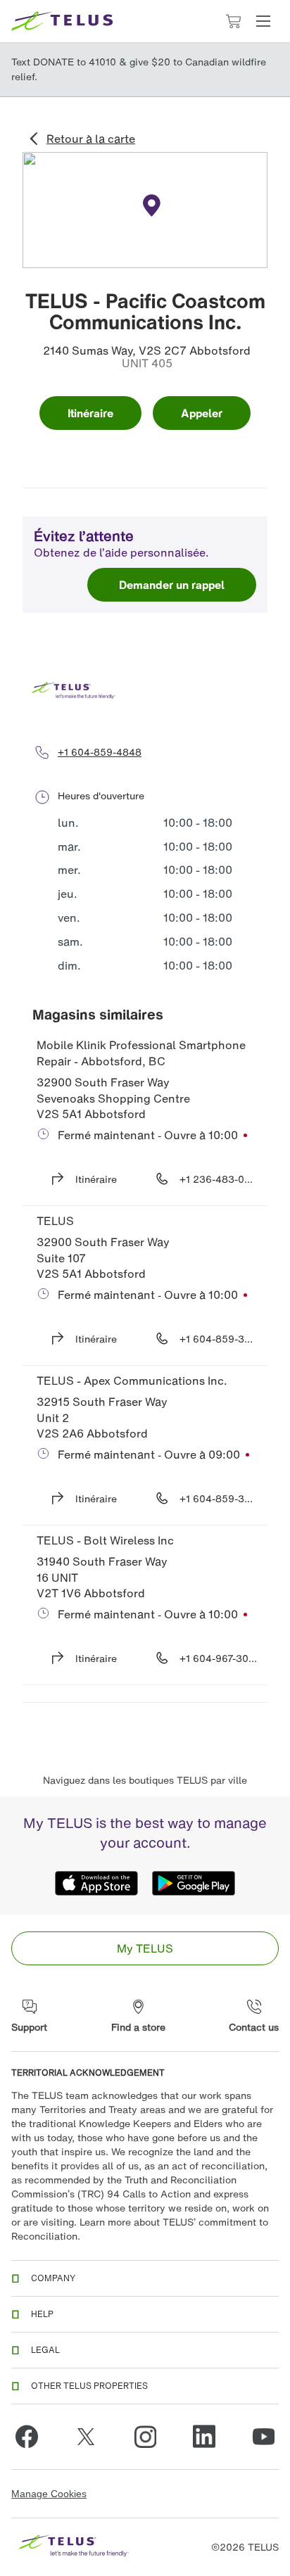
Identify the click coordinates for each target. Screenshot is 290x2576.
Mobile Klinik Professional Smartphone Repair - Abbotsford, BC (143, 1053)
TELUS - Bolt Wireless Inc (105, 1540)
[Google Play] (194, 1884)
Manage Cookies (49, 2494)
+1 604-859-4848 (100, 752)
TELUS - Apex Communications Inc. (132, 1381)
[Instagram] (145, 2437)
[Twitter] (86, 2437)
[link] (145, 1948)
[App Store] (96, 1884)
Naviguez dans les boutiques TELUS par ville (145, 1780)
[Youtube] (263, 2437)
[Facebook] (27, 2437)
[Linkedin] (204, 2437)
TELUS (55, 1221)
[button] (263, 21)
